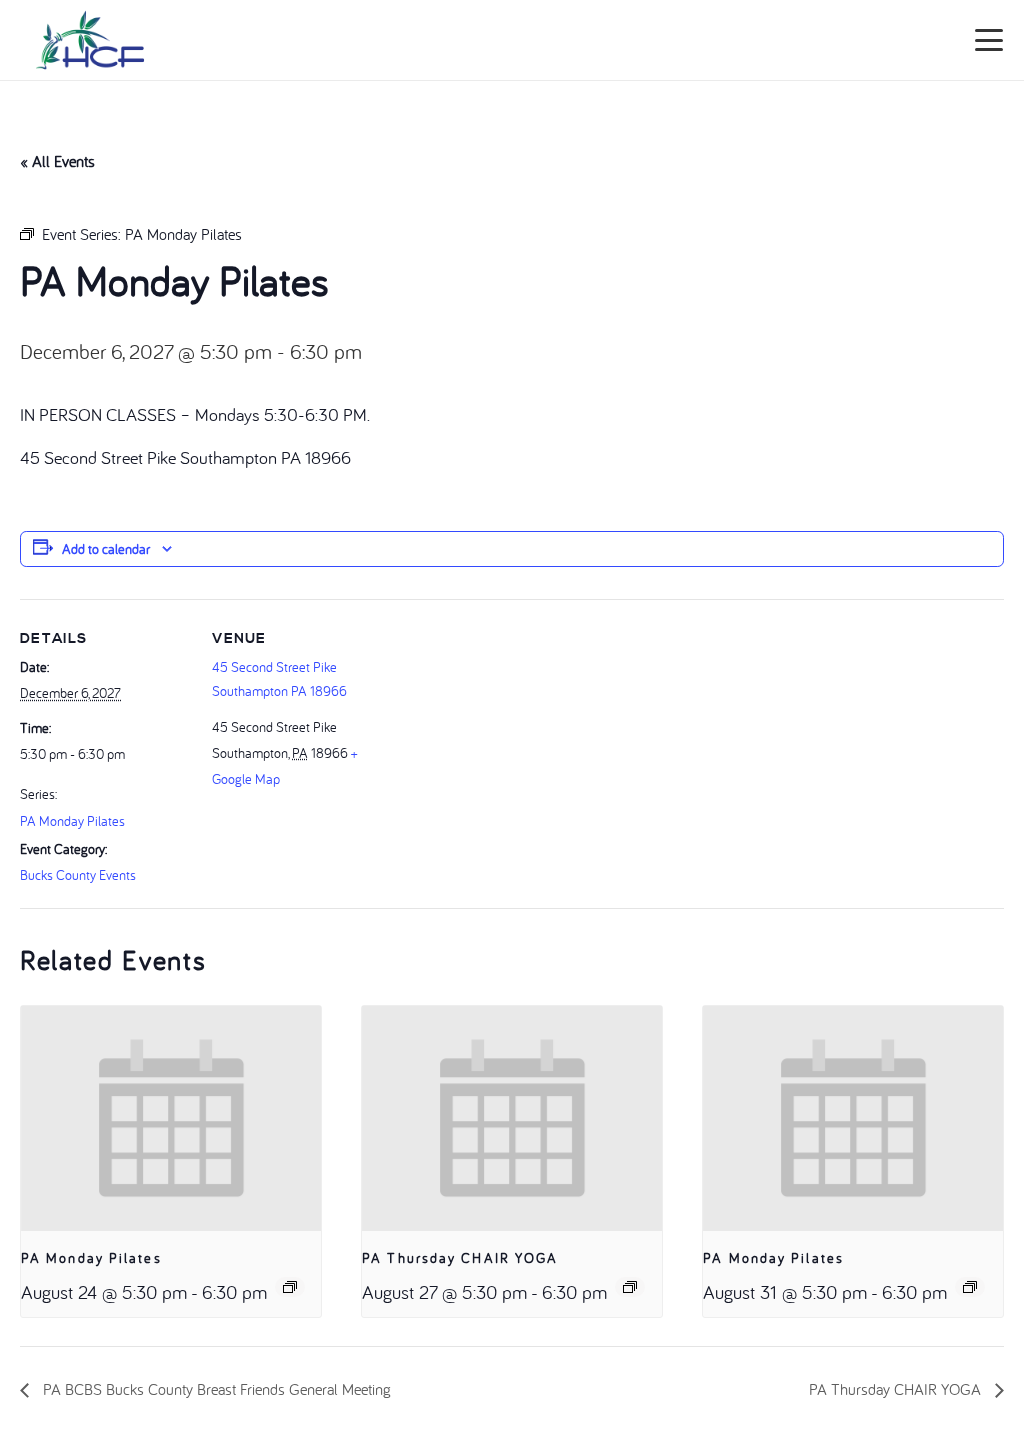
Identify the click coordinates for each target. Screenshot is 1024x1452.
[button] (989, 40)
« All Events (57, 161)
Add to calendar (106, 549)
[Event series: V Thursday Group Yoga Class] (630, 1287)
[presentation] (171, 1118)
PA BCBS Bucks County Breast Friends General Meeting (215, 1389)
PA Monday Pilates (72, 821)
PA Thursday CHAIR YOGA (460, 1258)
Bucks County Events (78, 875)
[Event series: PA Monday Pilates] (290, 1287)
